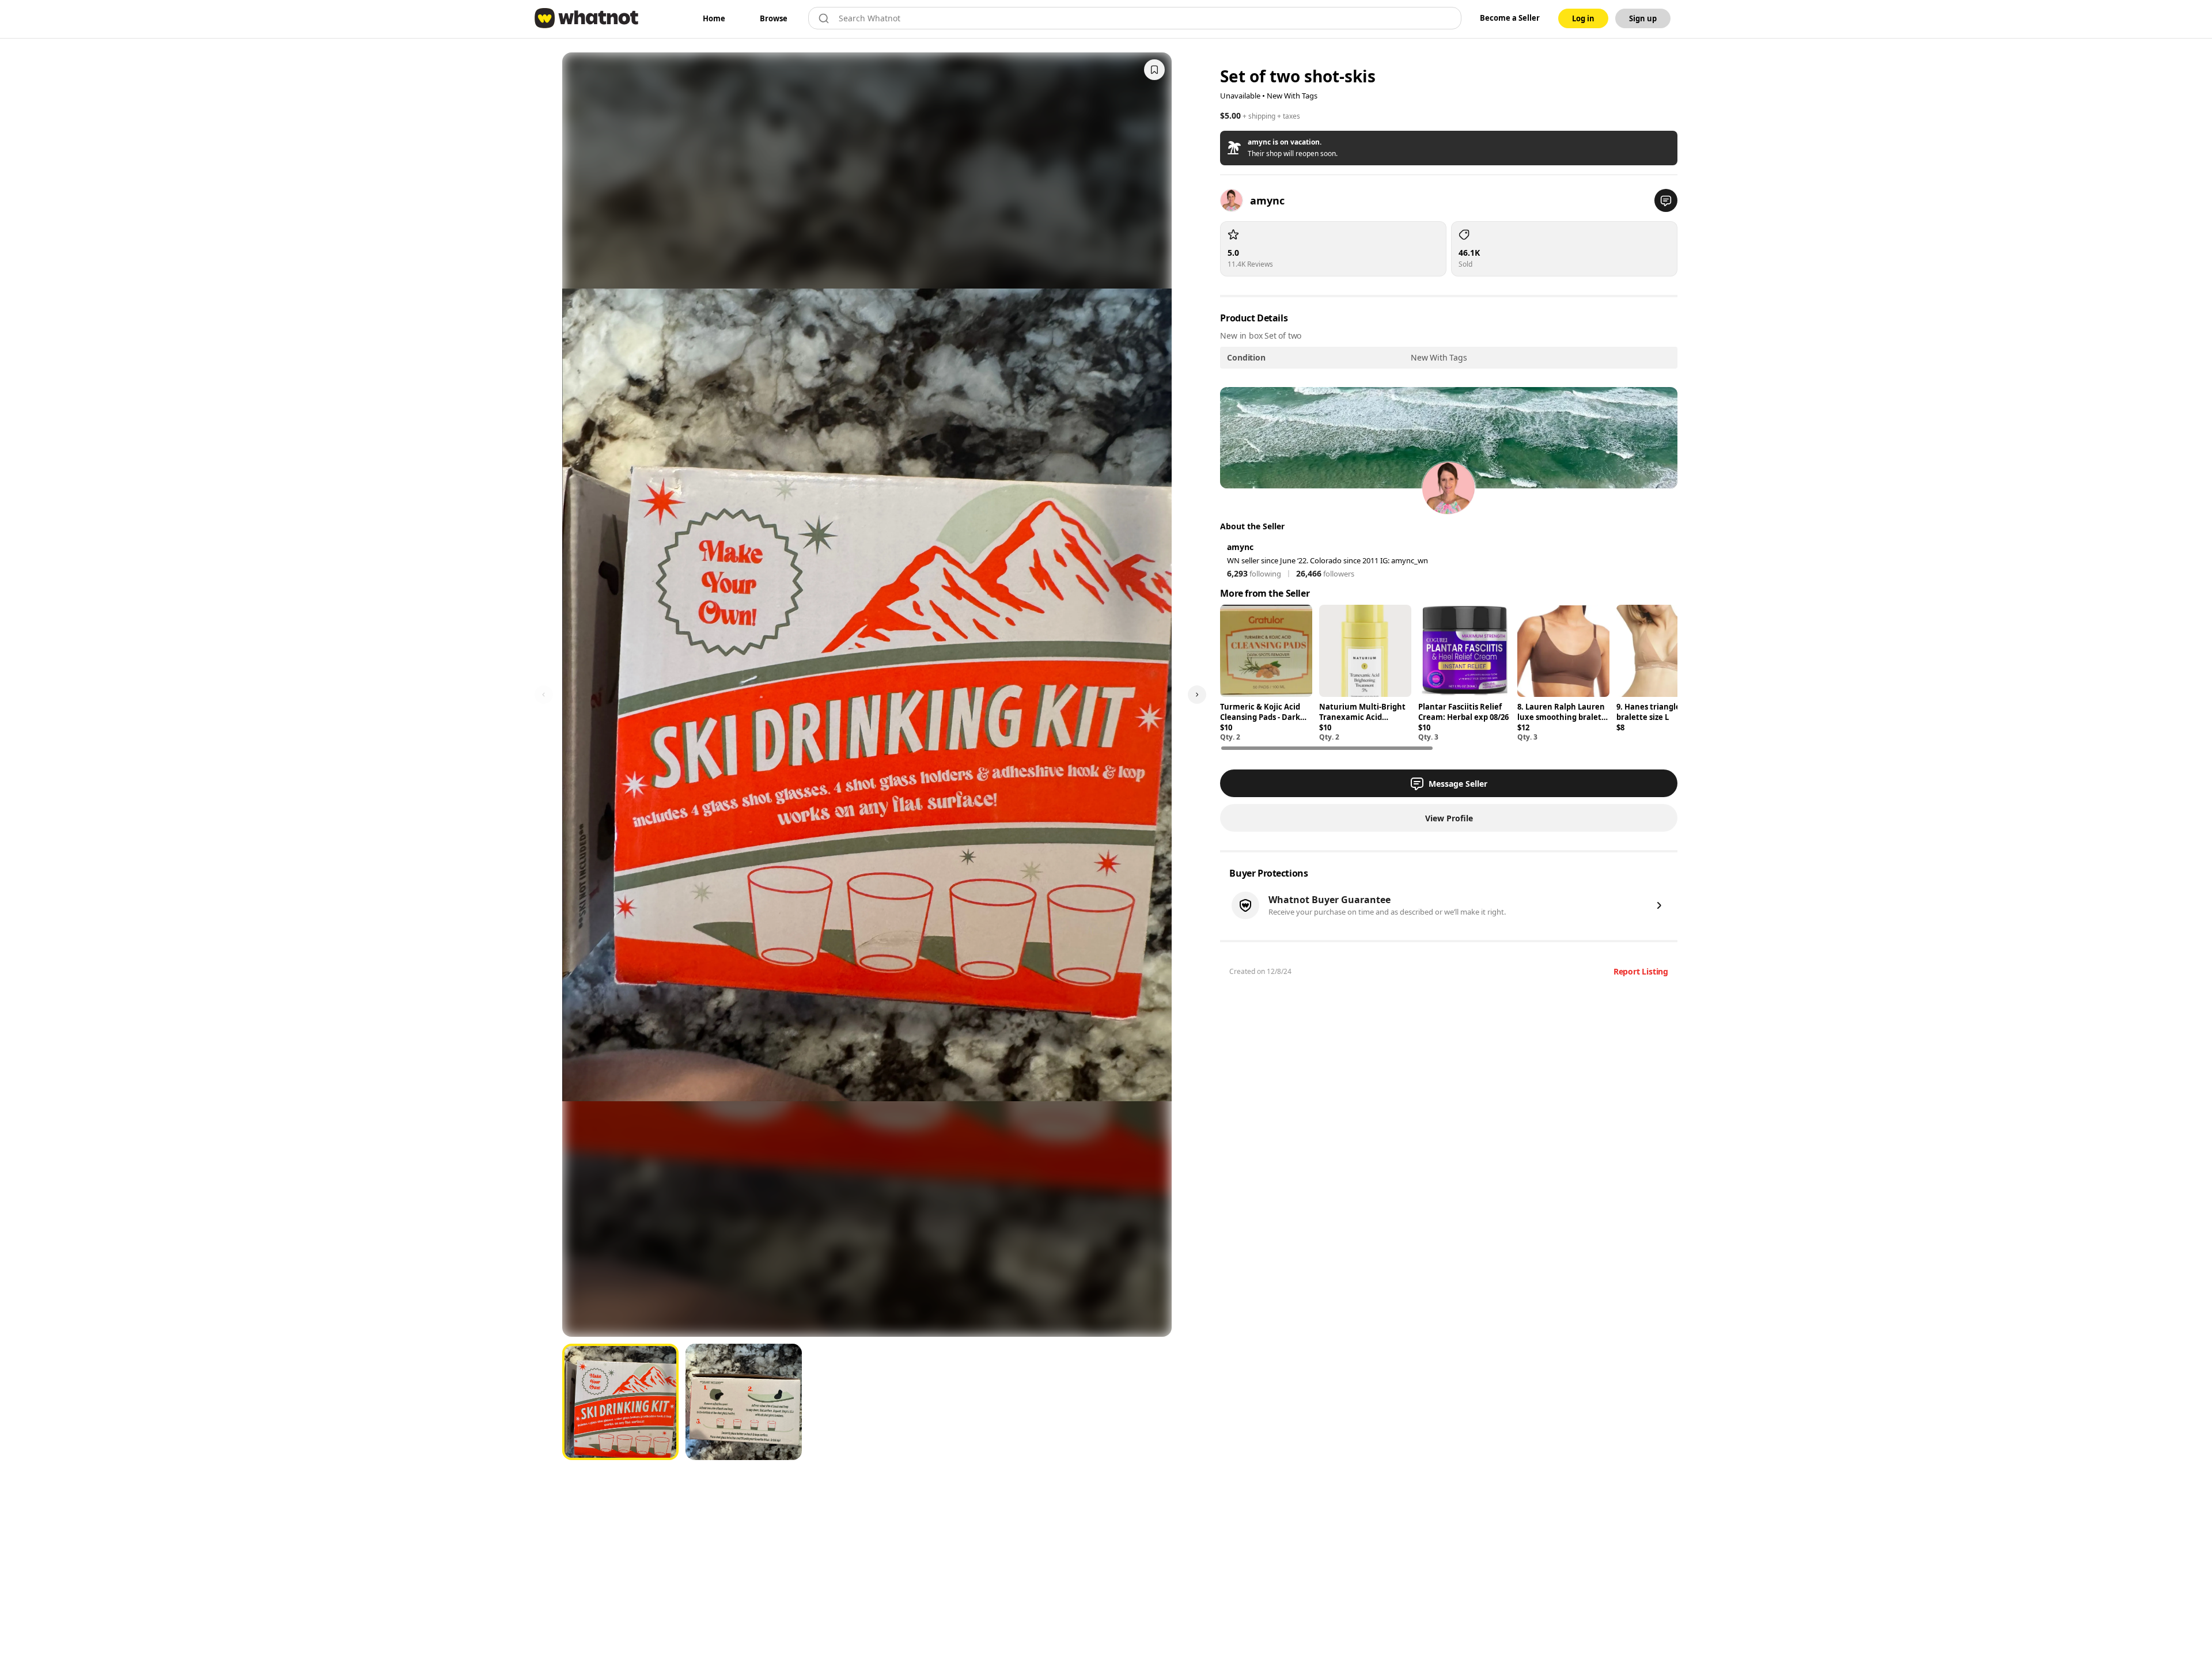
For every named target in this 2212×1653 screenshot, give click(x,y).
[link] (714, 18)
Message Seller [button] (1458, 784)
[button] (1449, 148)
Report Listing (1641, 971)
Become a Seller (1510, 18)
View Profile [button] (1449, 818)
